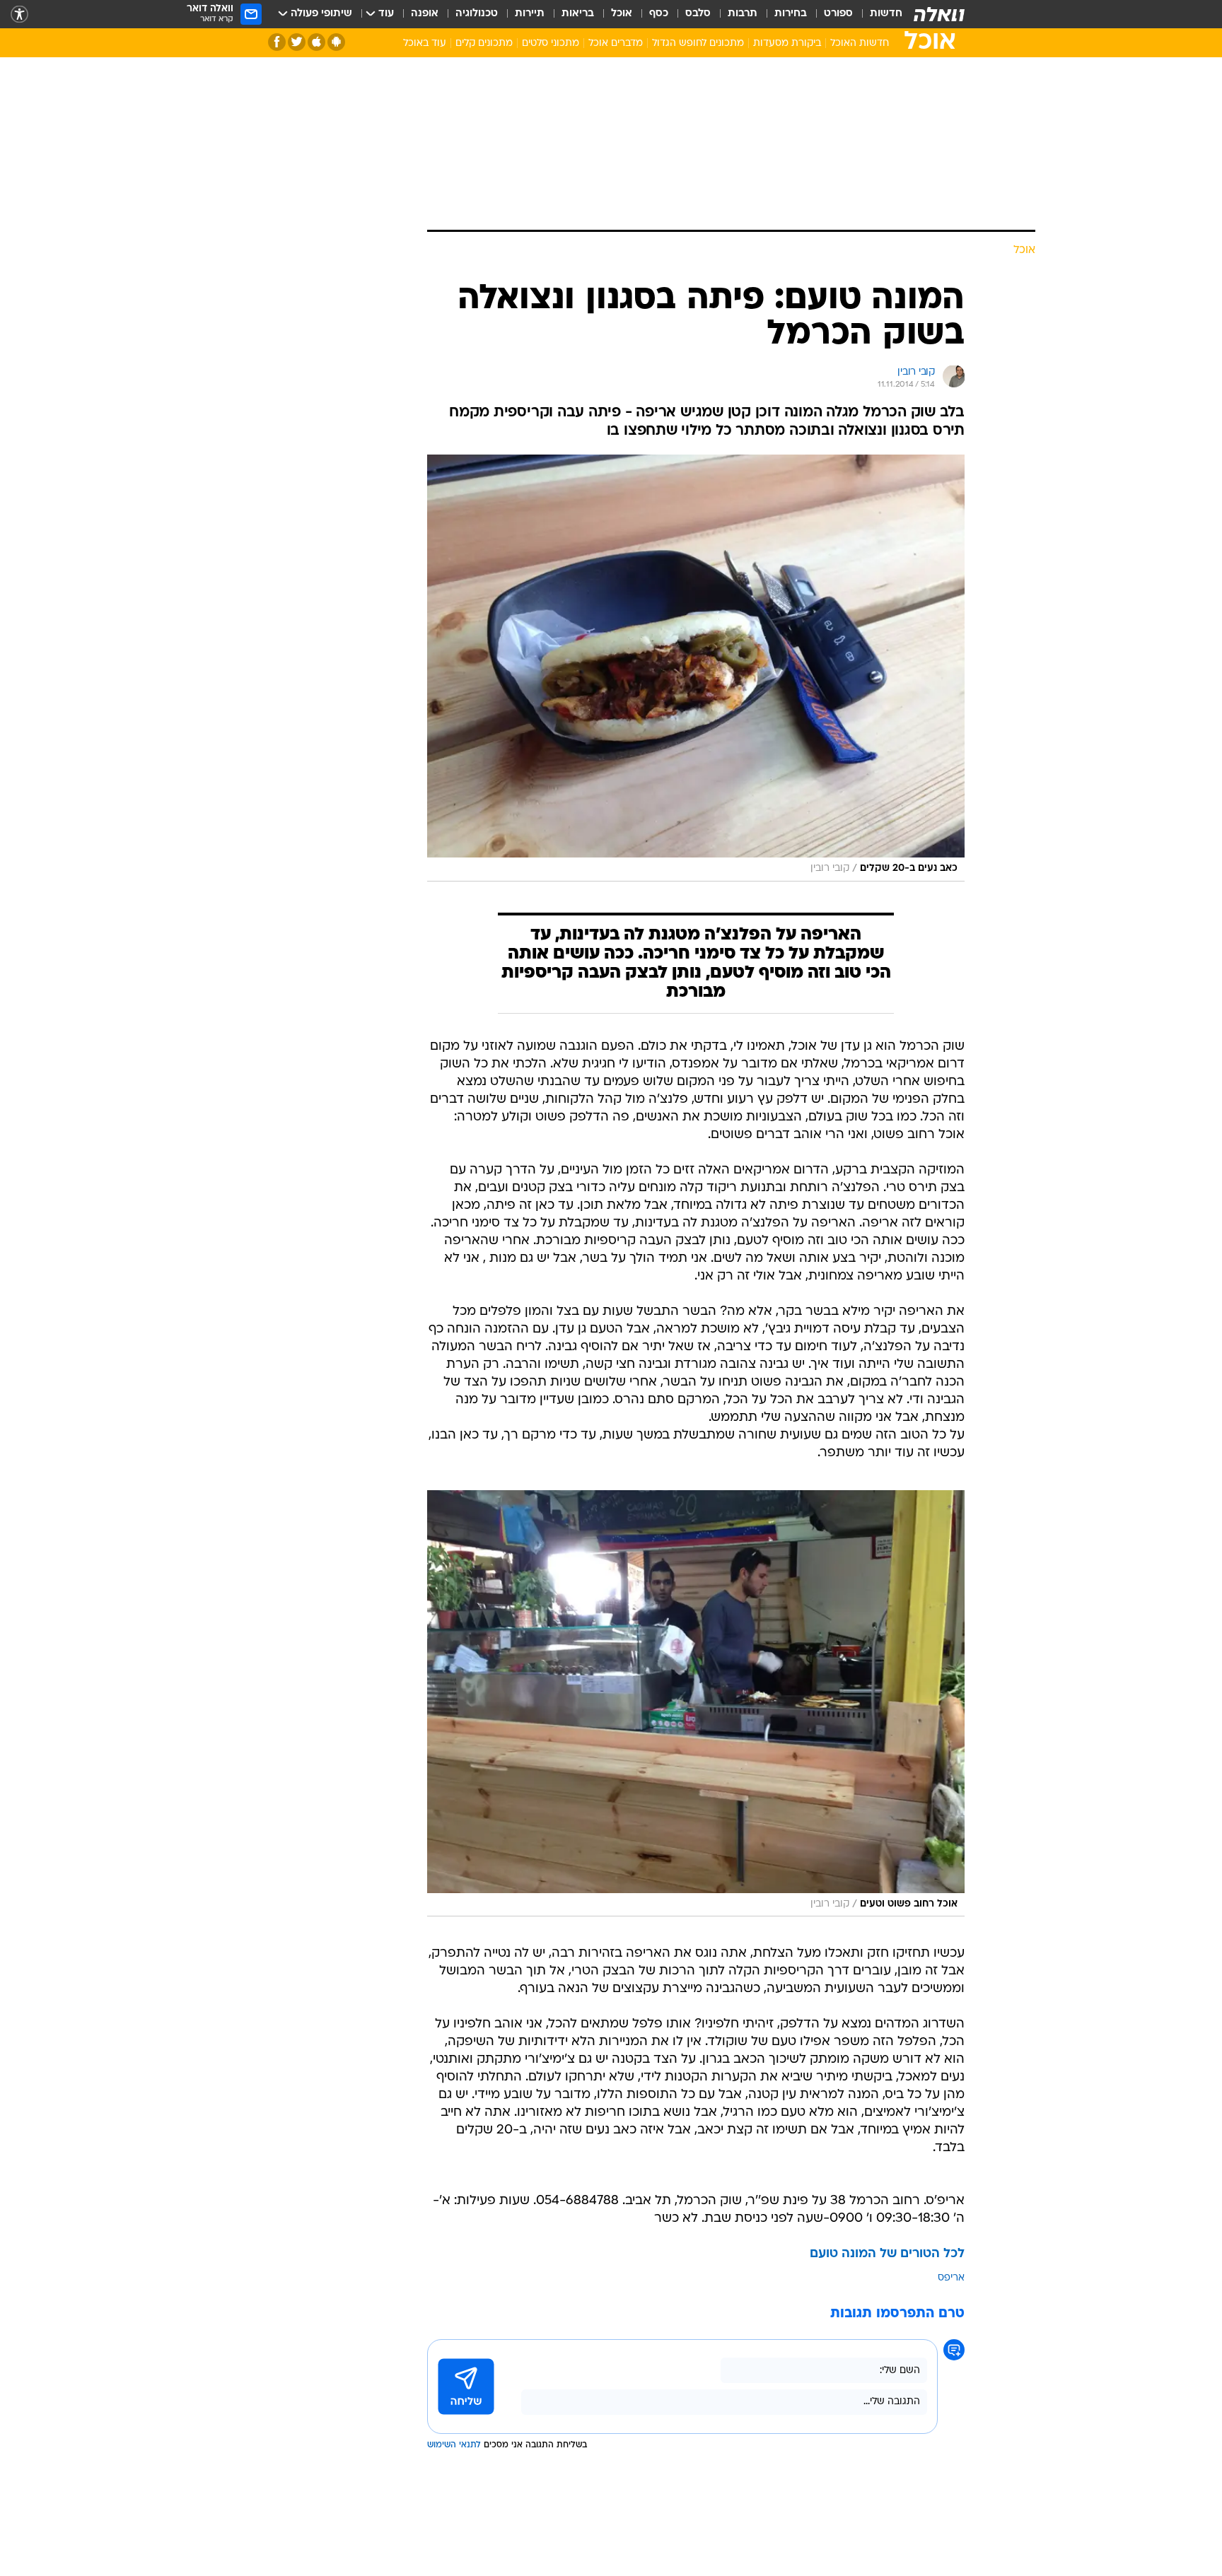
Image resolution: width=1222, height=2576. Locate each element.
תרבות (743, 14)
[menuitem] (878, 14)
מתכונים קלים (484, 43)
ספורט (838, 14)
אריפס (951, 2278)
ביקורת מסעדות (787, 43)
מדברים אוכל (616, 43)
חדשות (886, 14)
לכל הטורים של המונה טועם (887, 2254)
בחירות (791, 14)
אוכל (622, 14)
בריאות (578, 14)
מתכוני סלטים (551, 43)
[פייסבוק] (277, 42)
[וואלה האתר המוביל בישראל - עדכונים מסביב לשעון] (939, 14)
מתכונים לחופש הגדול (698, 43)
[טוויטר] (297, 42)
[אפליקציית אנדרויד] (336, 42)
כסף (659, 14)
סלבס (698, 14)
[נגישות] (19, 14)
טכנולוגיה (477, 14)
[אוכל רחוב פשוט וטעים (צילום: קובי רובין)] (696, 1704)
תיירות (530, 14)
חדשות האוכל (860, 43)
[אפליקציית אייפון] (316, 42)
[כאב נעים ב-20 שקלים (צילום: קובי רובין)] (696, 668)
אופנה (425, 14)
